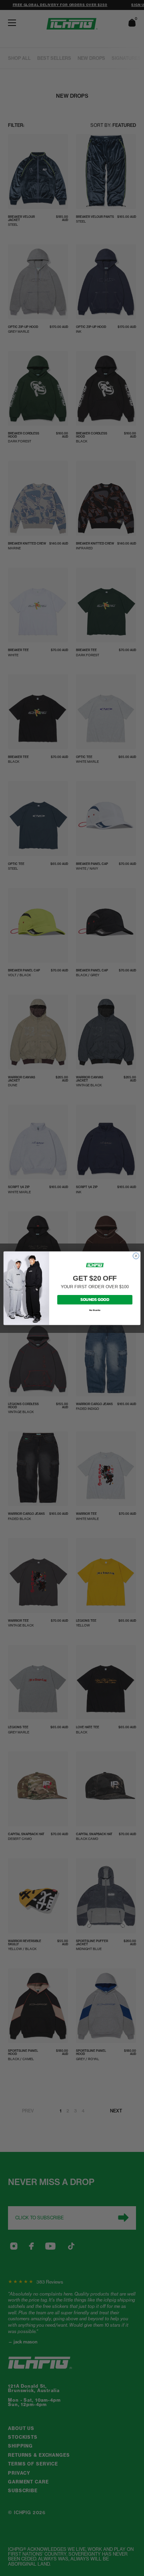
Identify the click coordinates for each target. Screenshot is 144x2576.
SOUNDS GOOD (95, 1299)
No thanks (95, 1310)
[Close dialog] (136, 1256)
